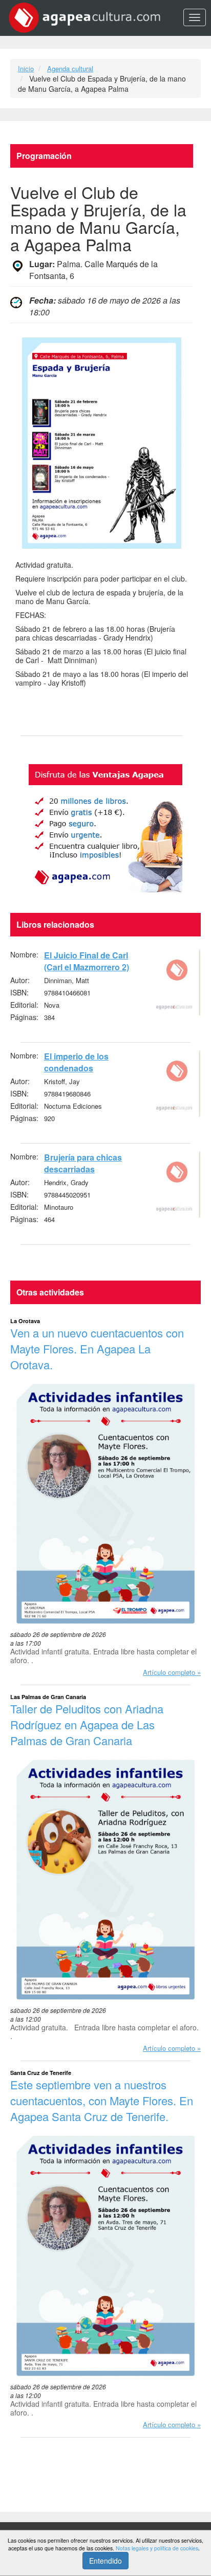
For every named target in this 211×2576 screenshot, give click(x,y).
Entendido (105, 2561)
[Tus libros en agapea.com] (105, 828)
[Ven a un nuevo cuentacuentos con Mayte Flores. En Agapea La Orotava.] (105, 1504)
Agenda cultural (70, 68)
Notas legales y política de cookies (157, 2548)
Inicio (26, 68)
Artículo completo (169, 1672)
